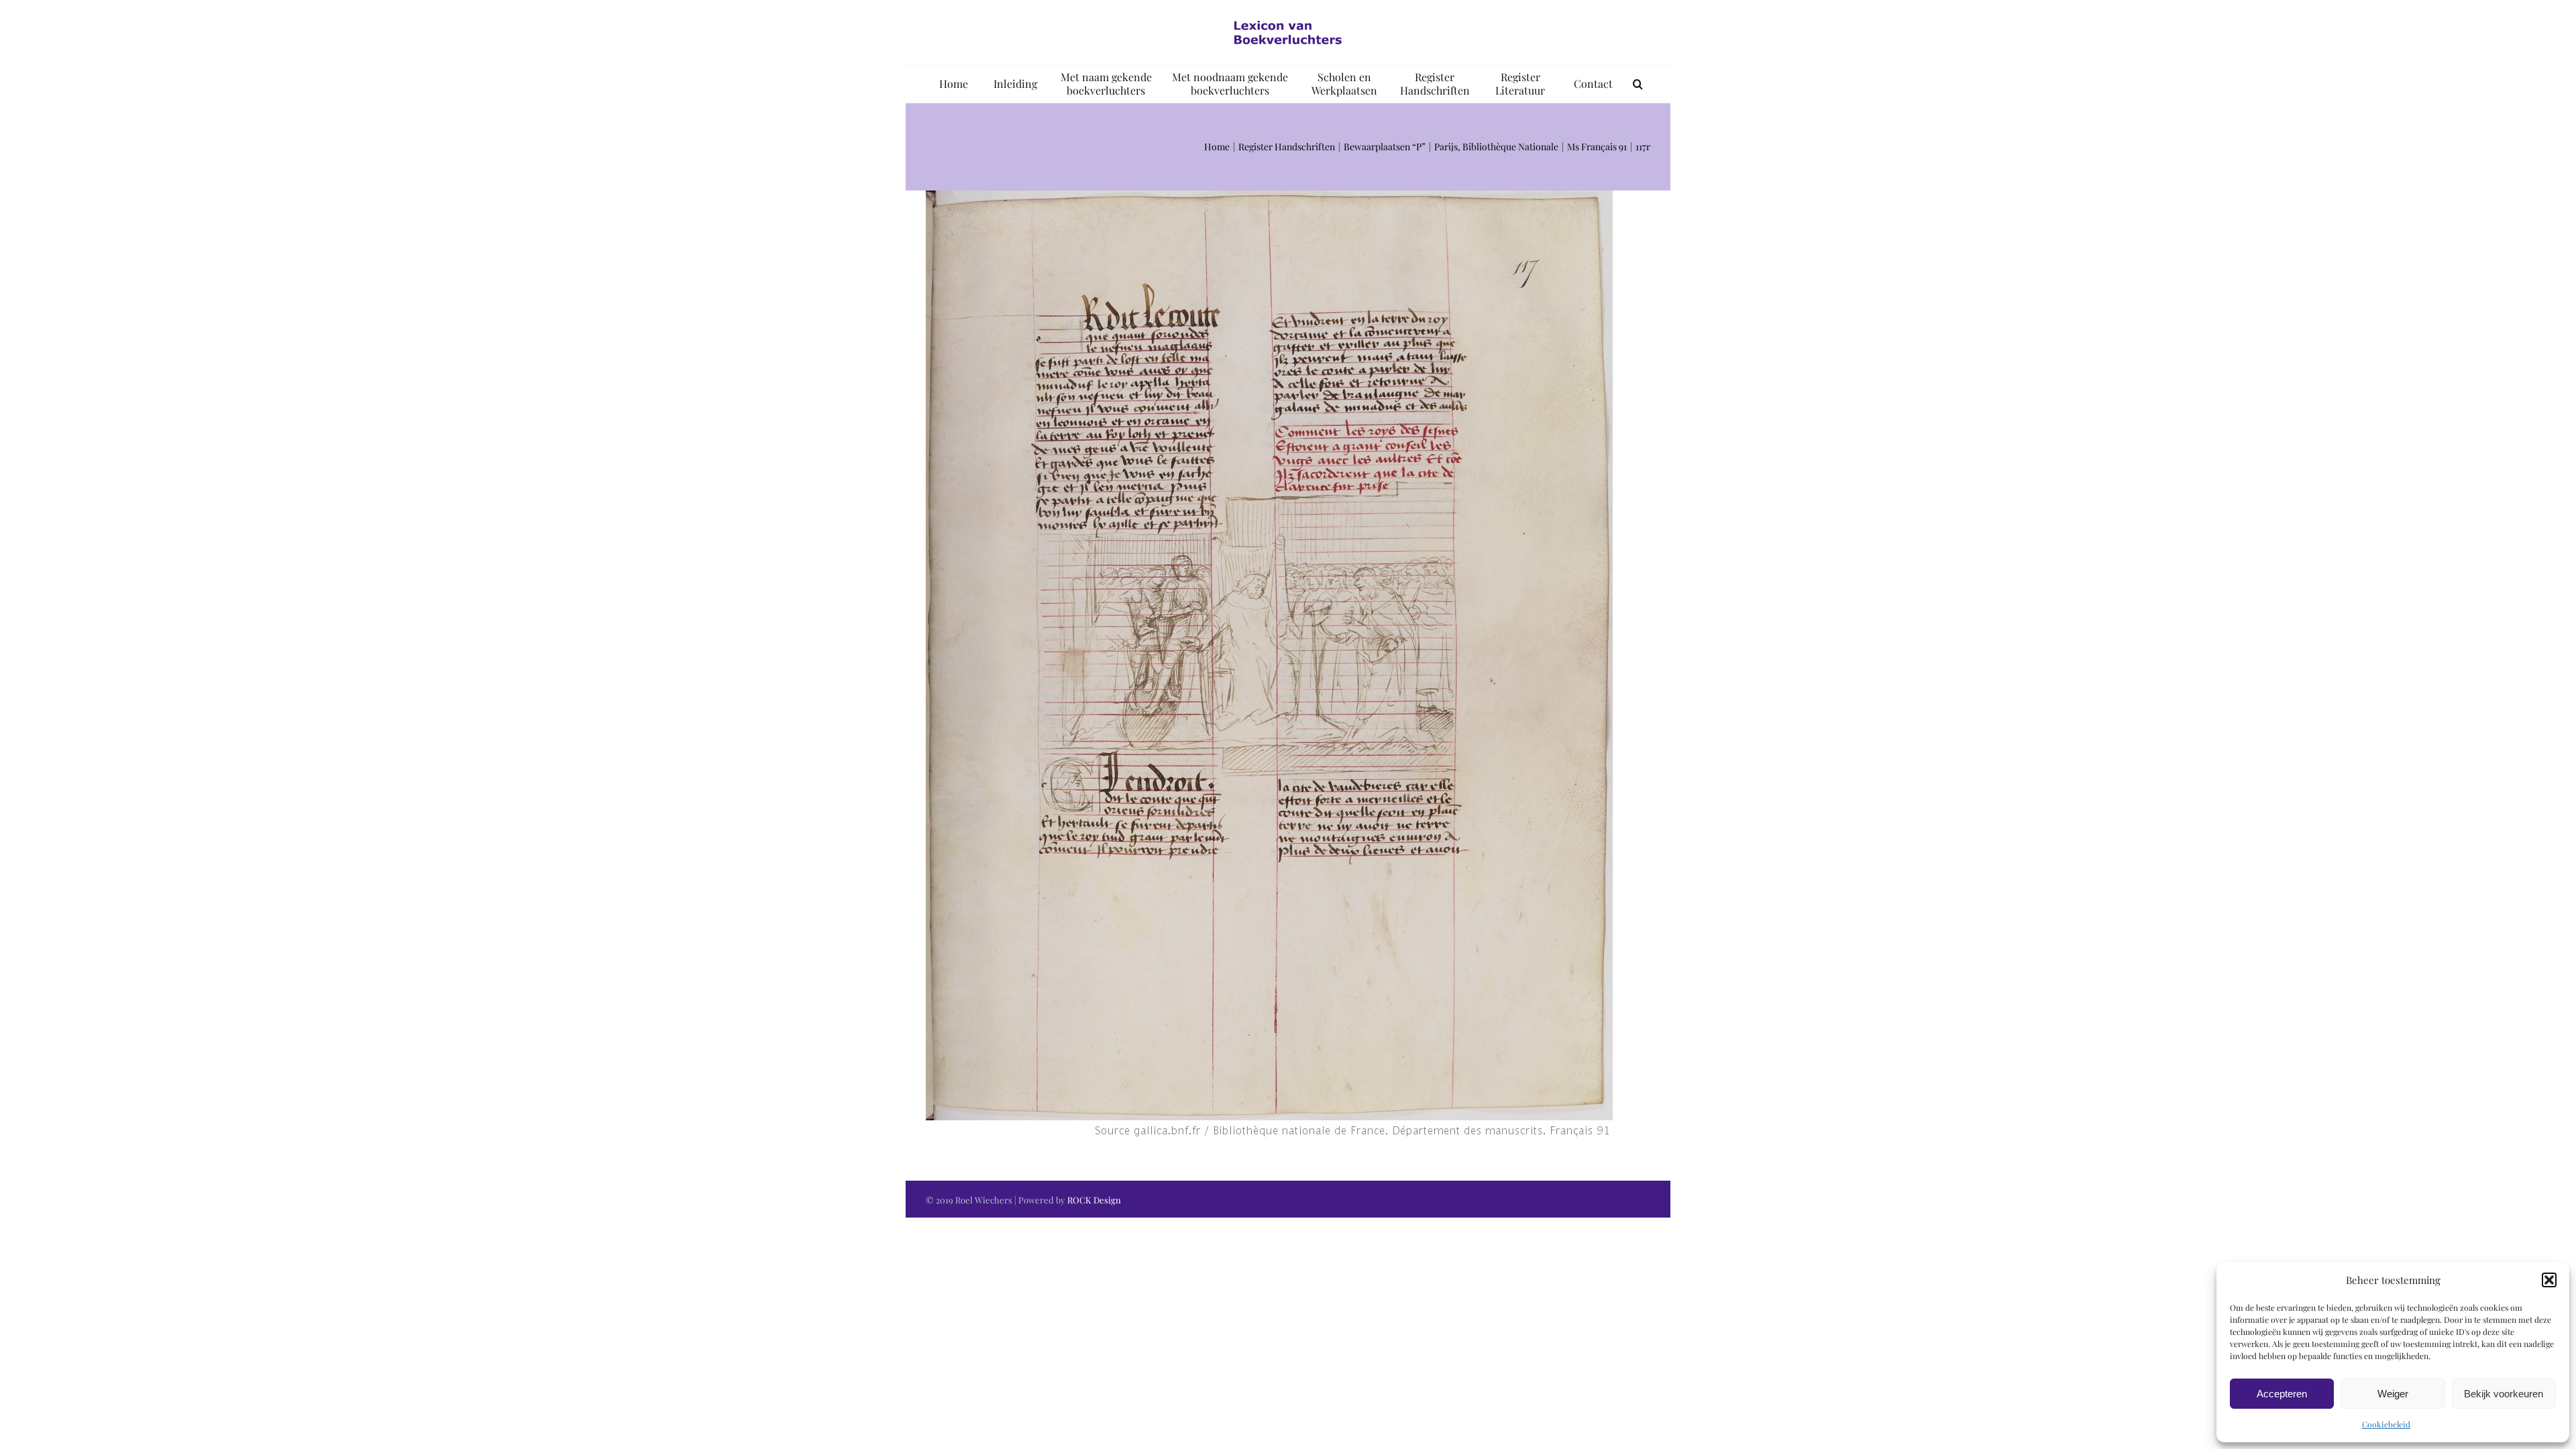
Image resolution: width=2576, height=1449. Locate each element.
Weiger (2393, 1394)
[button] (2549, 1280)
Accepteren (2282, 1394)
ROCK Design (1094, 1200)
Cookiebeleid (2386, 1424)
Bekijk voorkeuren (2504, 1394)
